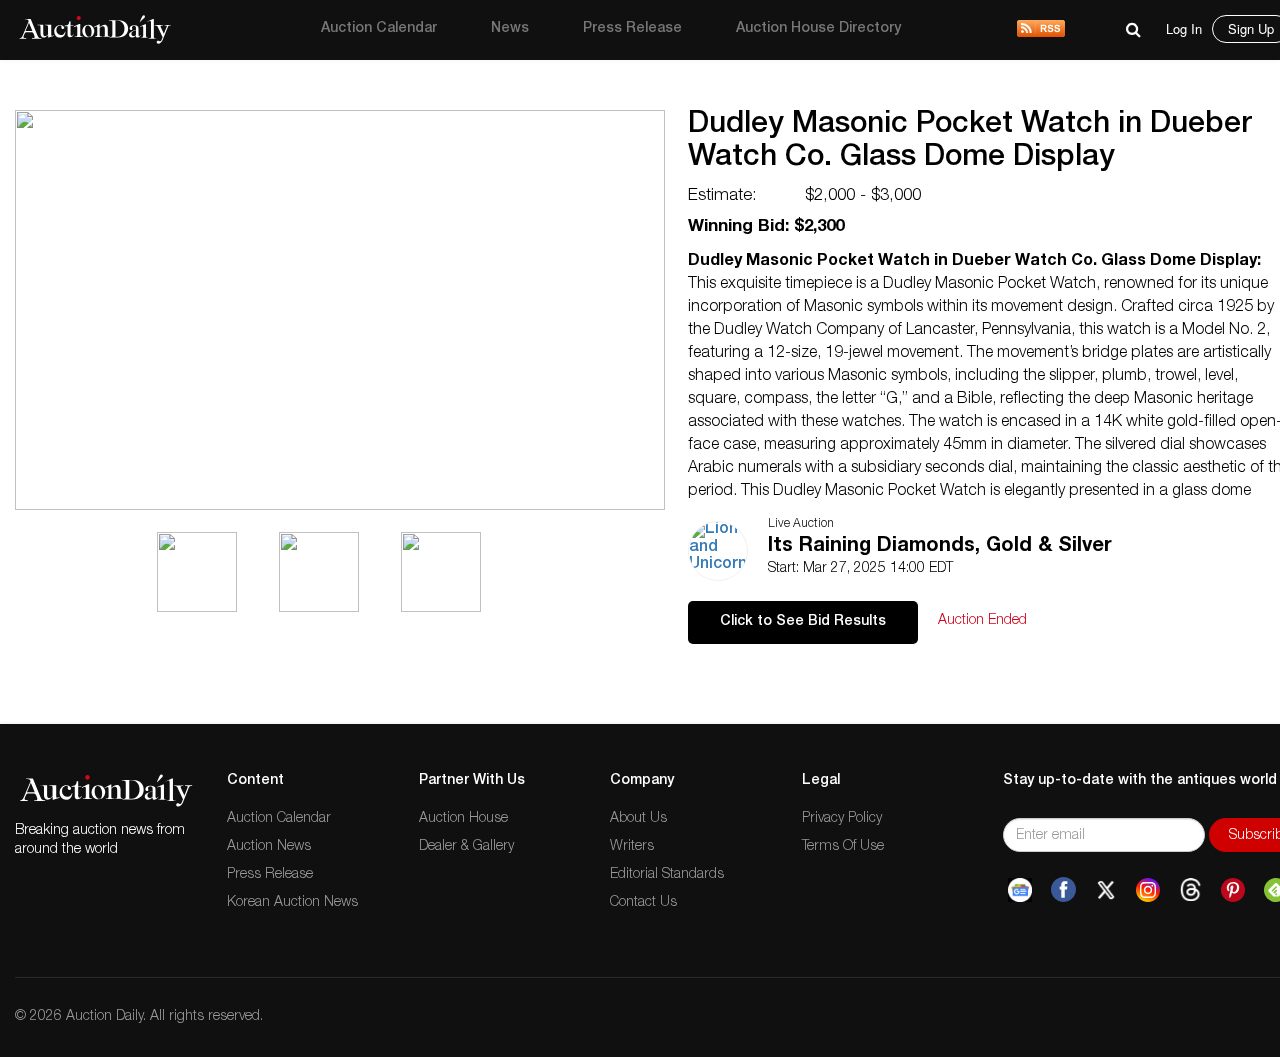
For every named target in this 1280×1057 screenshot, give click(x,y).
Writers (632, 847)
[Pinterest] (1233, 890)
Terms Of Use (843, 847)
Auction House (463, 819)
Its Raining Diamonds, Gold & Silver (940, 547)
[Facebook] (1063, 890)
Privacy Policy (842, 819)
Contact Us (643, 903)
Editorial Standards (667, 875)
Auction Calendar (379, 29)
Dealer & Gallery (466, 847)
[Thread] (1190, 890)
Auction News (269, 847)
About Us (638, 819)
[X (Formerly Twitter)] (1106, 890)
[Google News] (1020, 890)
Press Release (632, 29)
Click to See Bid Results (803, 622)
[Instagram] (1148, 890)
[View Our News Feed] (1041, 30)
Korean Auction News (292, 903)
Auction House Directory (818, 29)
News (510, 29)
